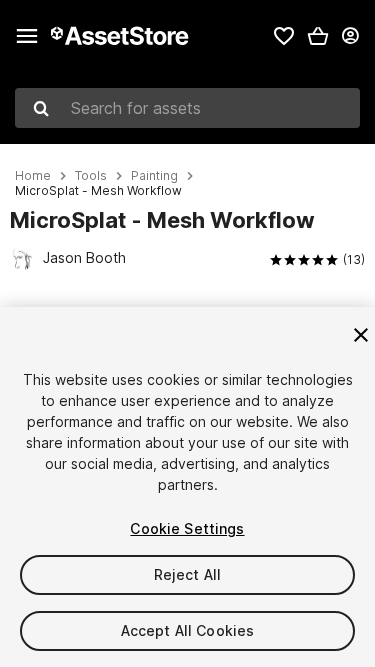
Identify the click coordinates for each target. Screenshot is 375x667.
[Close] (361, 335)
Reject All (187, 574)
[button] (318, 36)
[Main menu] (27, 36)
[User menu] (350, 36)
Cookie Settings (187, 528)
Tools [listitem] (91, 176)
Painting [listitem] (154, 176)
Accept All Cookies (188, 630)
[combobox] (187, 108)
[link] (284, 36)
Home (33, 176)
